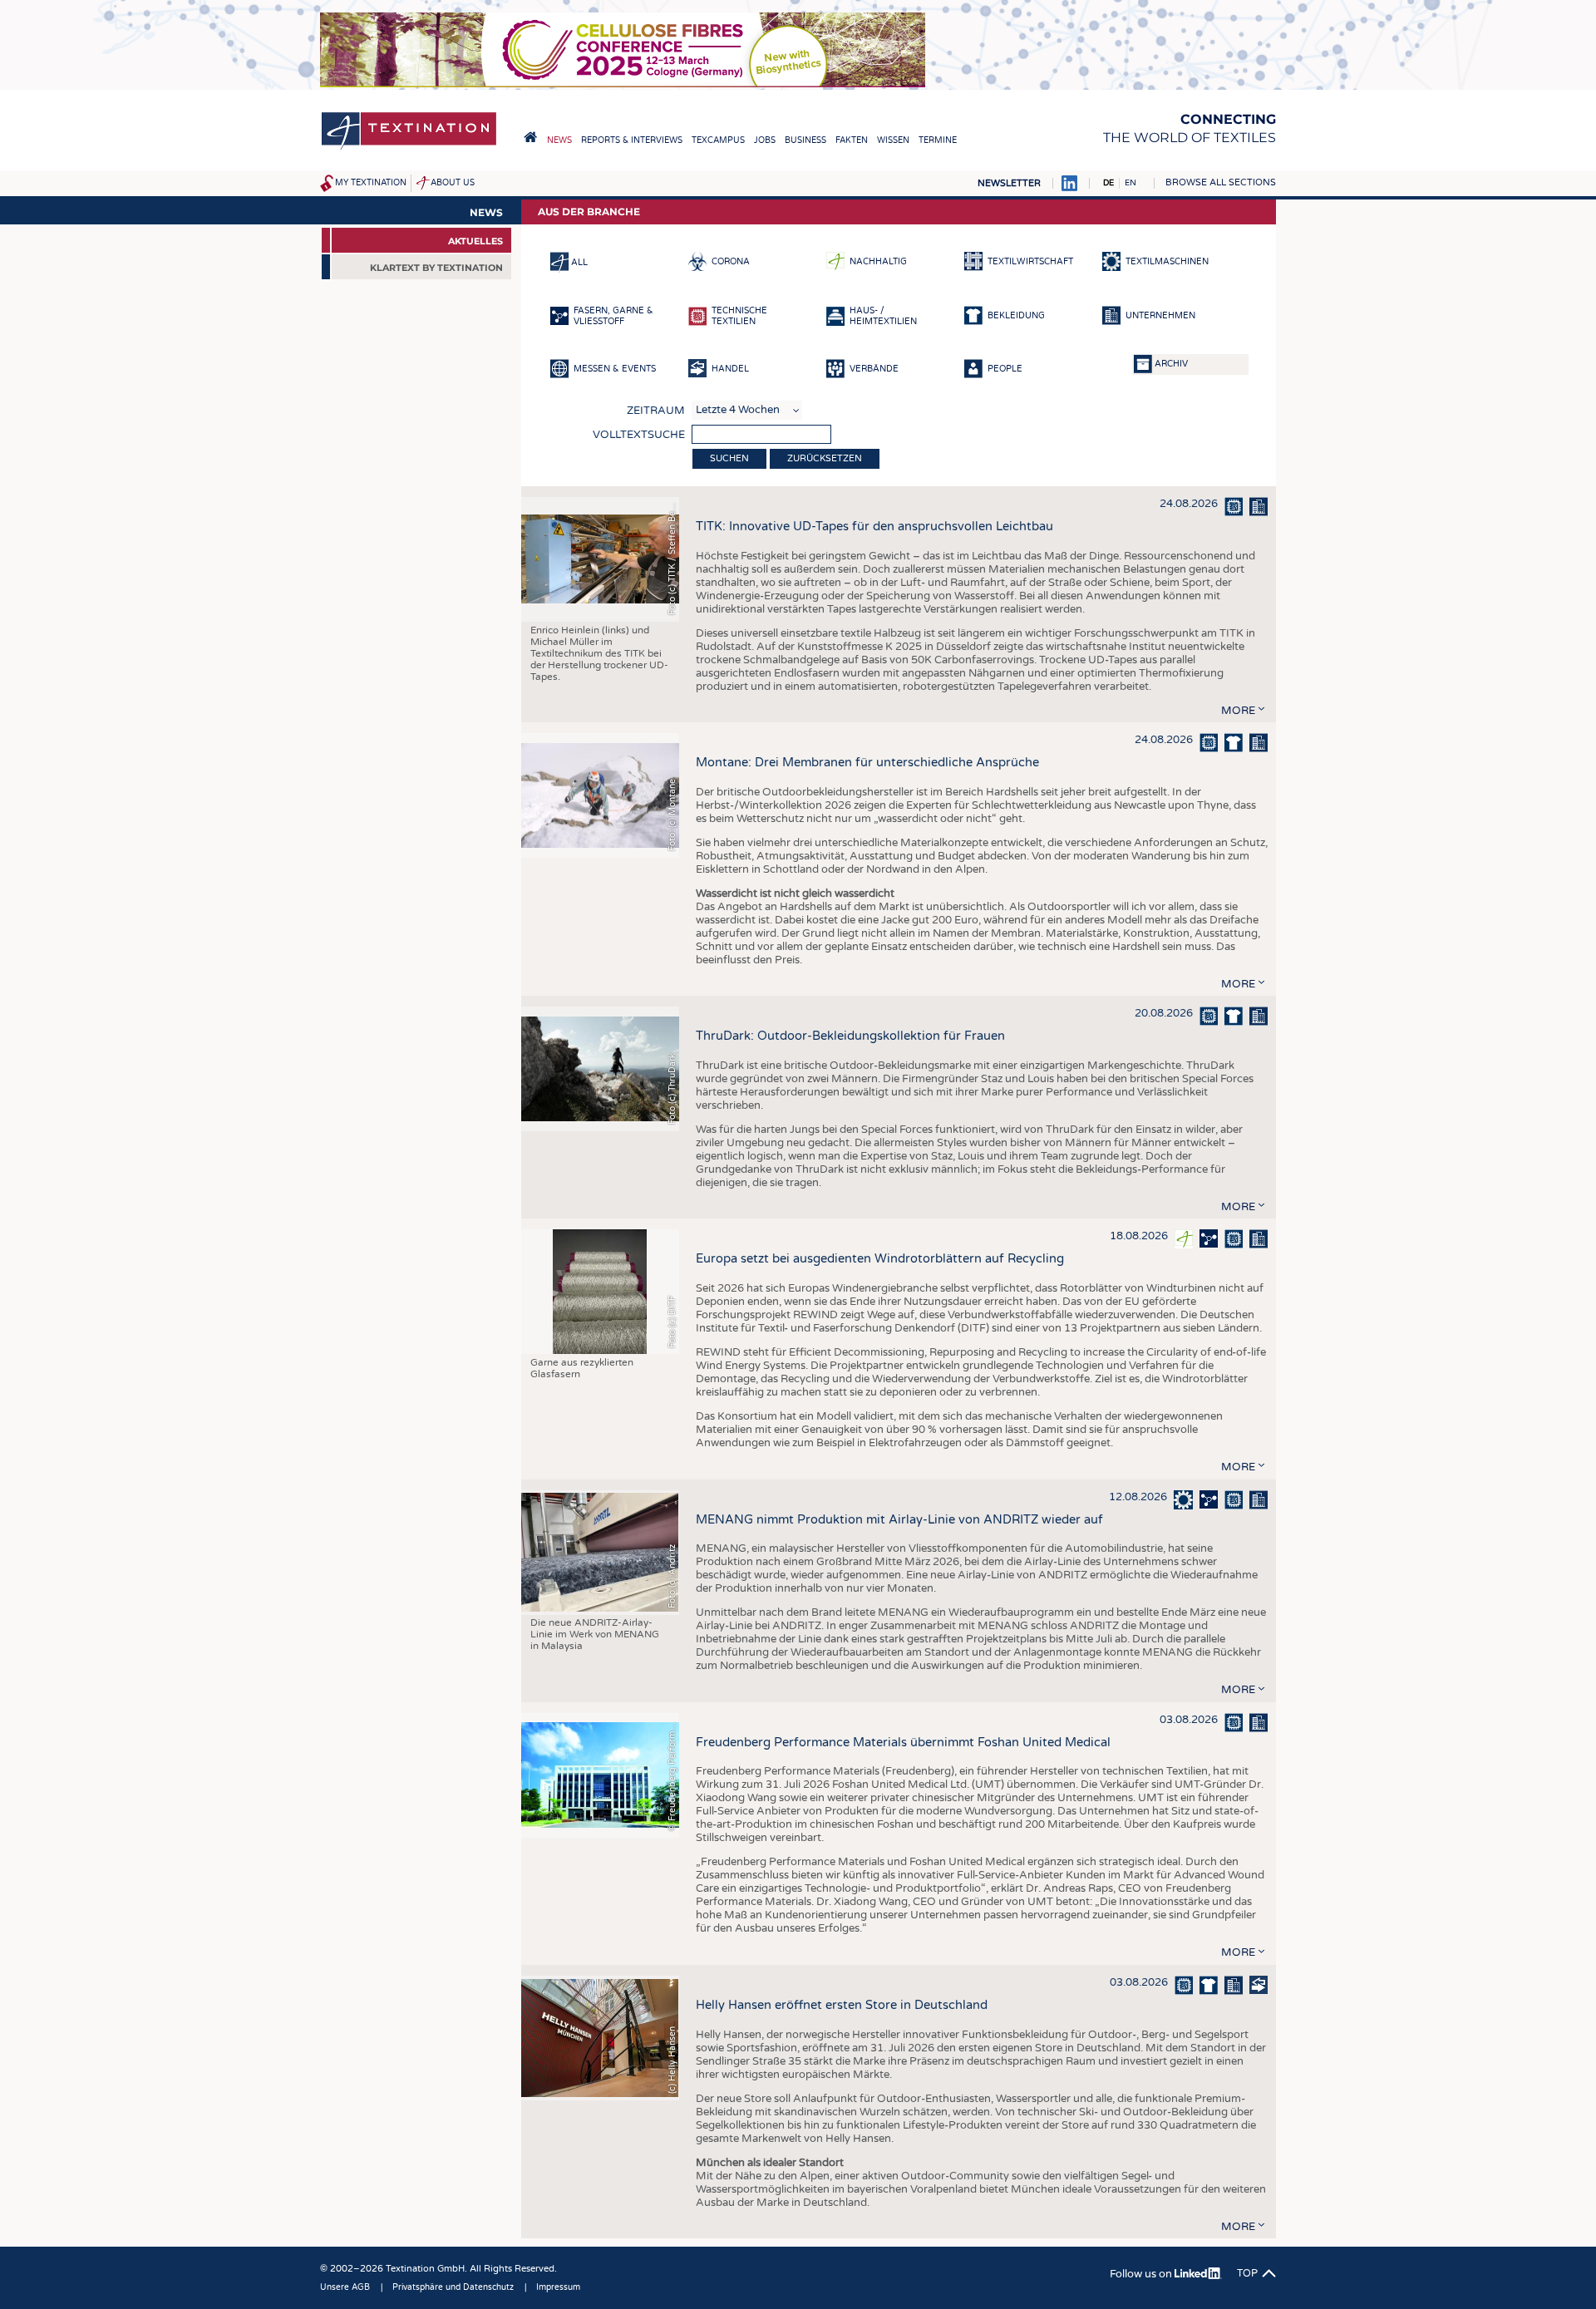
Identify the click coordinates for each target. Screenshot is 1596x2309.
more (1238, 711)
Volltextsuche (639, 435)
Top (1247, 2273)
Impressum (558, 2287)
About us (453, 183)
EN (1130, 183)
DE (1108, 183)
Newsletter (1009, 183)
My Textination (371, 183)
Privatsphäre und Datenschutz (453, 2287)
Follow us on (1142, 2274)
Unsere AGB (345, 2287)
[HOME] (530, 137)
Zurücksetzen (825, 458)
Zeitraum (656, 411)
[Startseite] (409, 148)
